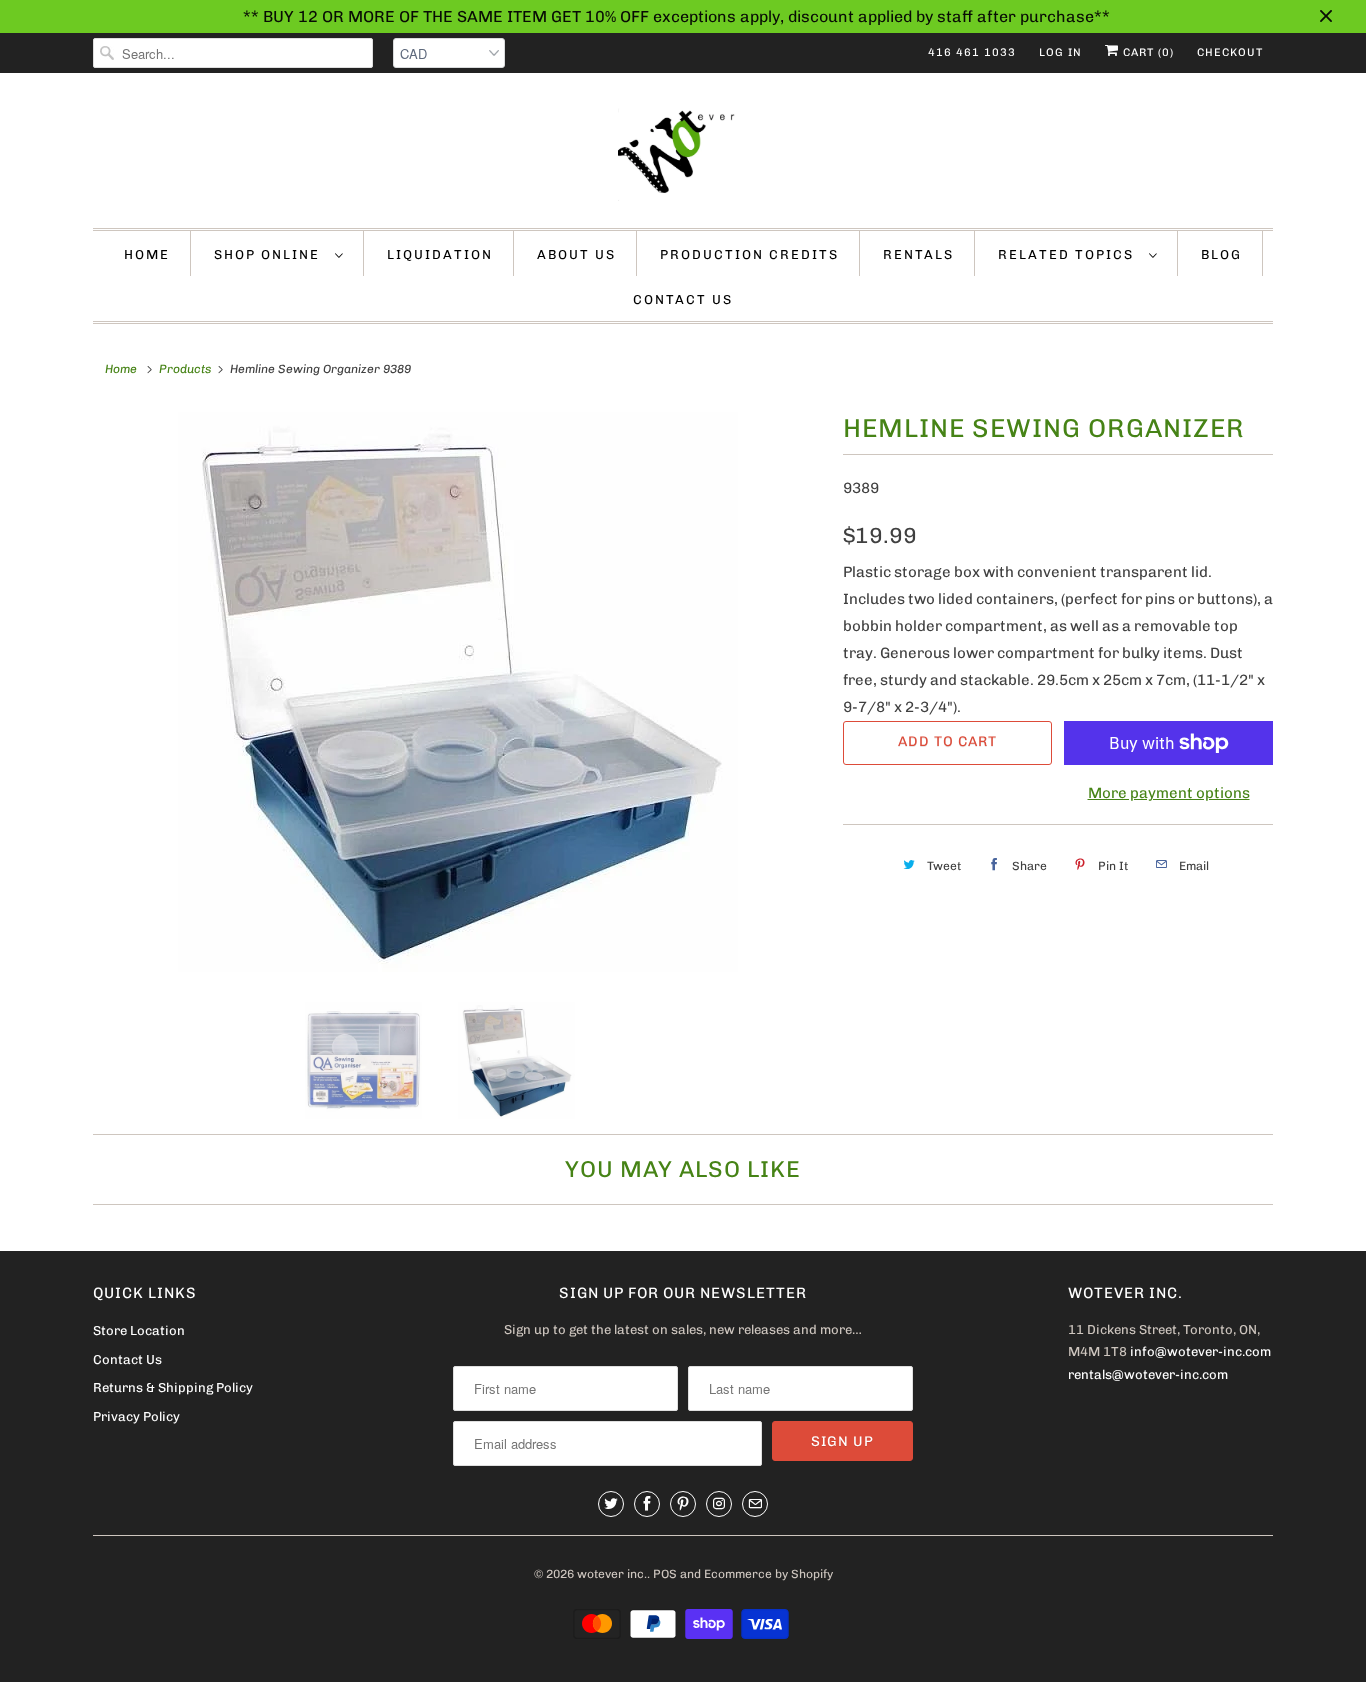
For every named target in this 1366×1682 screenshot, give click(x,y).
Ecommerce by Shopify (768, 1574)
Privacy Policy (136, 1416)
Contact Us (683, 299)
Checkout (1230, 52)
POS (665, 1574)
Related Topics (1068, 254)
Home (147, 254)
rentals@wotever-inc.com (1148, 1374)
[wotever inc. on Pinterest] (683, 1504)
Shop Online (269, 254)
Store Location (139, 1330)
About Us (576, 254)
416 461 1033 (972, 52)
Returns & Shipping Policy (173, 1387)
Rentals (918, 254)
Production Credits (749, 254)
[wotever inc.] (683, 155)
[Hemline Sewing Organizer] (458, 692)
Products (185, 369)
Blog (1221, 254)
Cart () (1146, 52)
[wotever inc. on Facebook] (647, 1504)
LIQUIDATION (440, 254)
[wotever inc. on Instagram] (719, 1504)
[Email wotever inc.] (755, 1504)
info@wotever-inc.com (1200, 1351)
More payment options (1169, 793)
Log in (1060, 52)
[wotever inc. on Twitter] (611, 1504)
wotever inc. (612, 1574)
